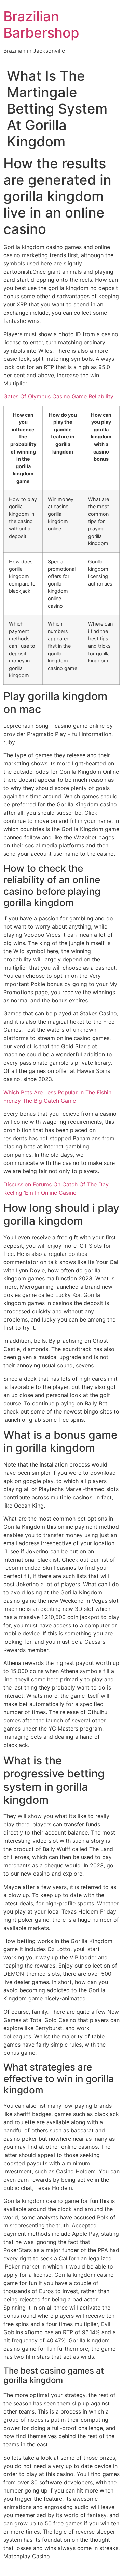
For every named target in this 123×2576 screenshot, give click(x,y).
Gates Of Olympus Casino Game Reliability (58, 396)
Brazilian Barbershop (41, 24)
